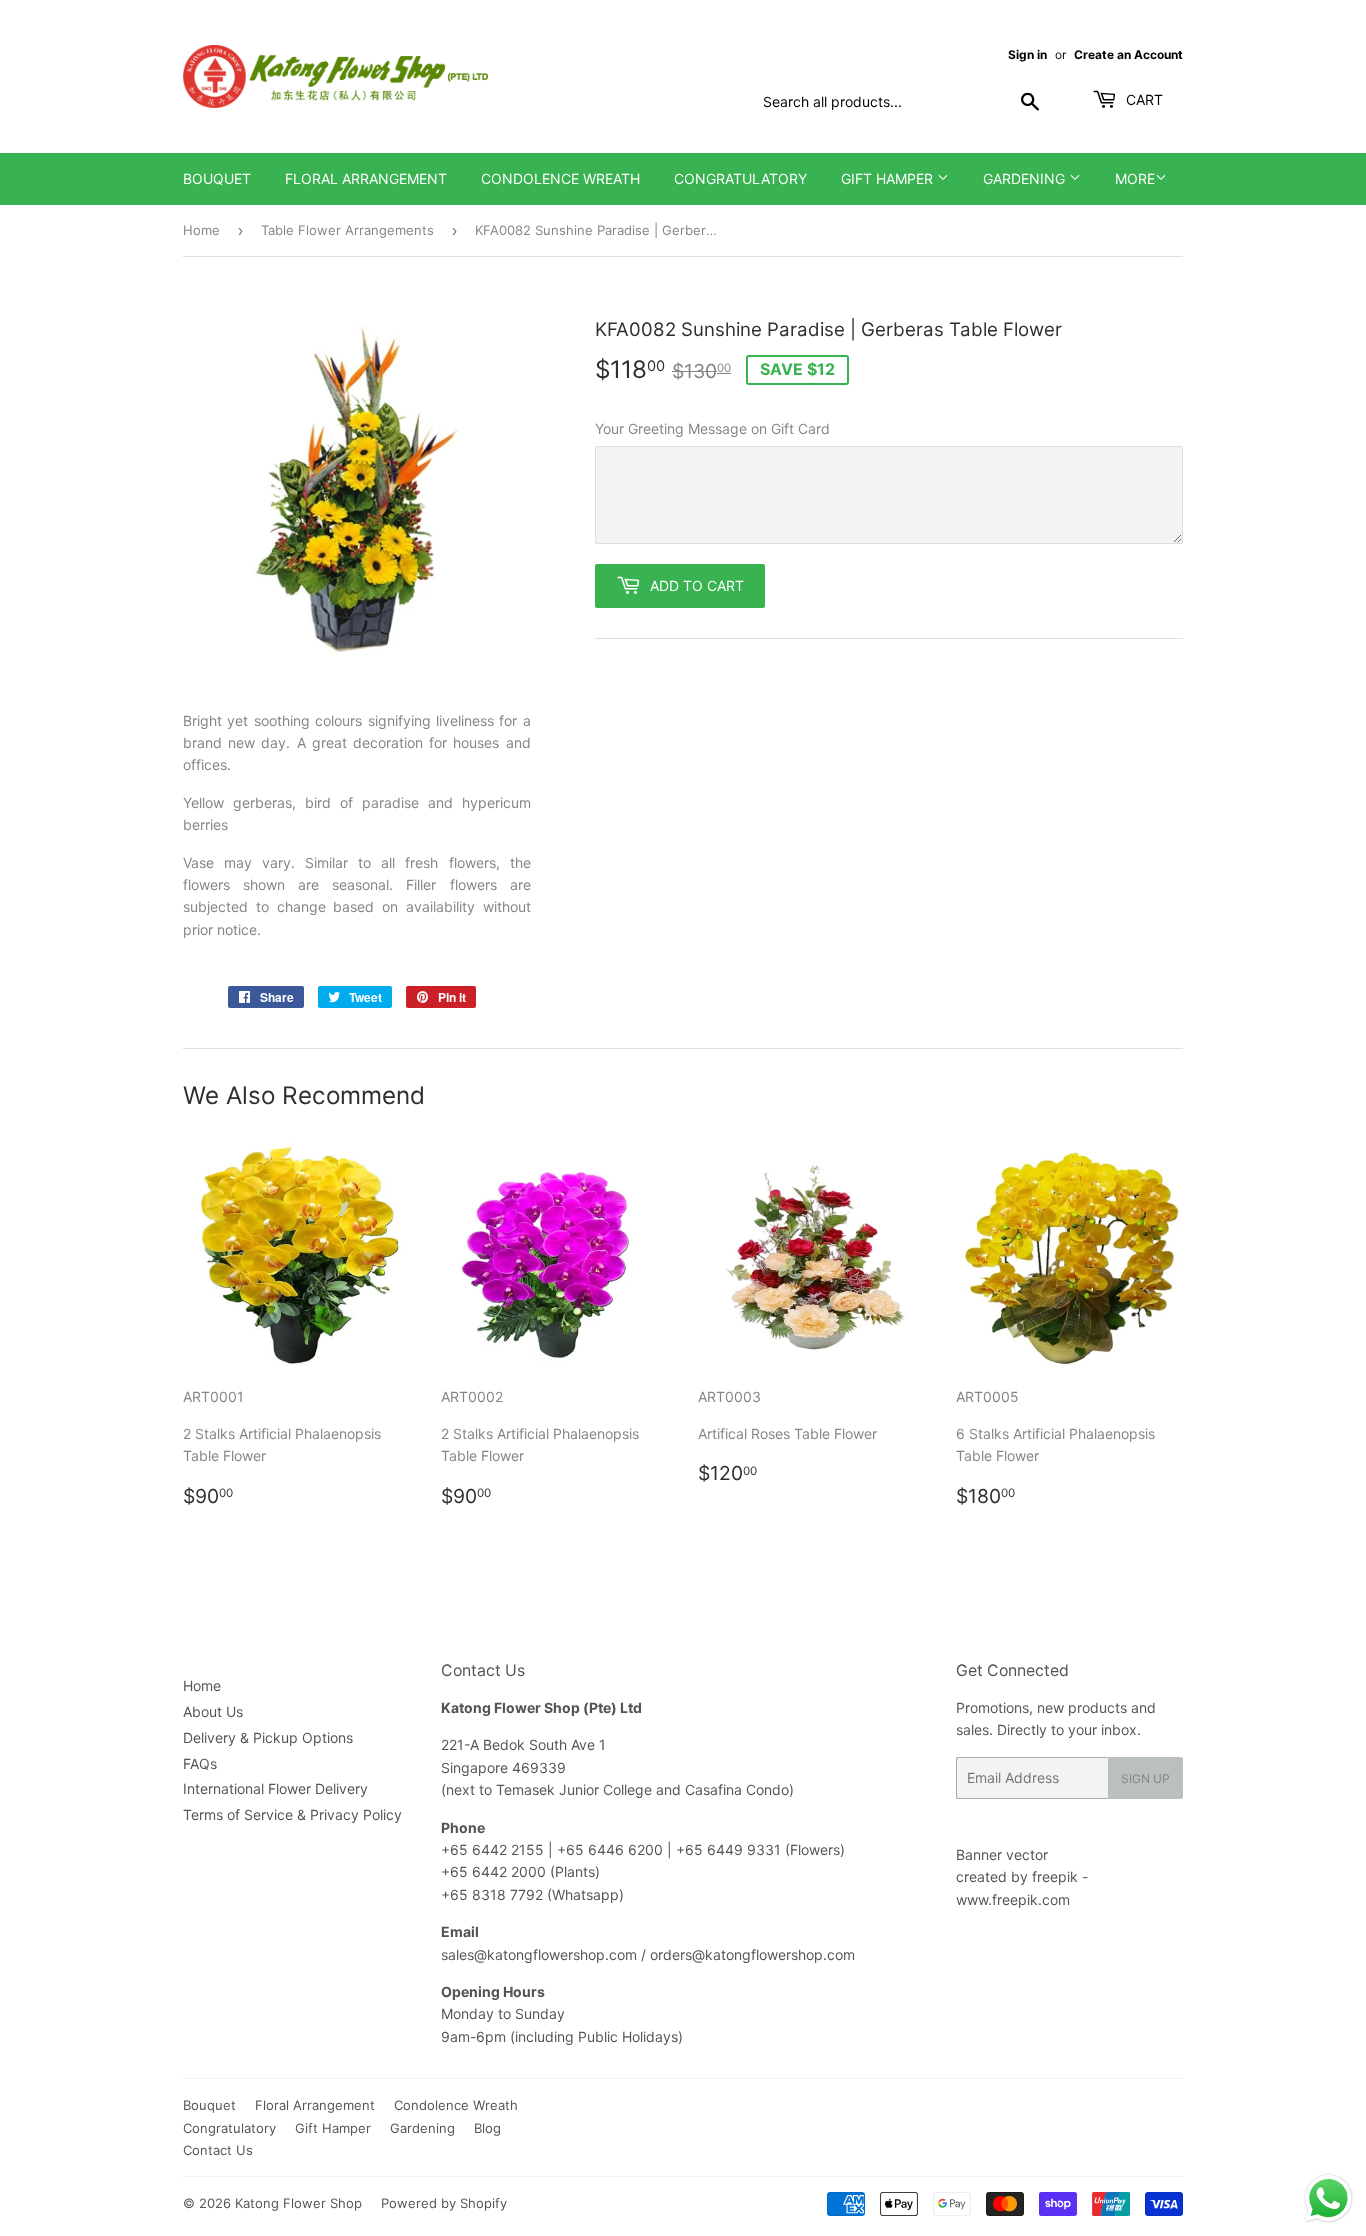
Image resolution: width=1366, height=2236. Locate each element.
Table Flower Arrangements (347, 230)
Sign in (1027, 54)
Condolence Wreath (560, 178)
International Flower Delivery (275, 1788)
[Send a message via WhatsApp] (1328, 2198)
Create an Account (1128, 54)
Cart (1142, 99)
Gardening (1026, 178)
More (1135, 178)
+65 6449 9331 (730, 1849)
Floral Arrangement (366, 178)
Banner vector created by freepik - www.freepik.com (1022, 1877)
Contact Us (218, 2150)
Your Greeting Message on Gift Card (712, 428)
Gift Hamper (889, 178)
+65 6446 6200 (612, 1849)
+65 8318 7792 (492, 1894)
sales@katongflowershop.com (539, 1954)
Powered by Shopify (444, 2203)
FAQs (200, 1763)
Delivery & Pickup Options (268, 1737)
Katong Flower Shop (298, 2203)
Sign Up (1145, 1778)
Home (201, 230)
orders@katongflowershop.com (752, 1954)
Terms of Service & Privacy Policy (292, 1814)
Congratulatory (740, 178)
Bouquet (217, 178)
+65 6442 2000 (493, 1871)
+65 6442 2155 (494, 1849)
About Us (213, 1711)
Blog (487, 2128)
